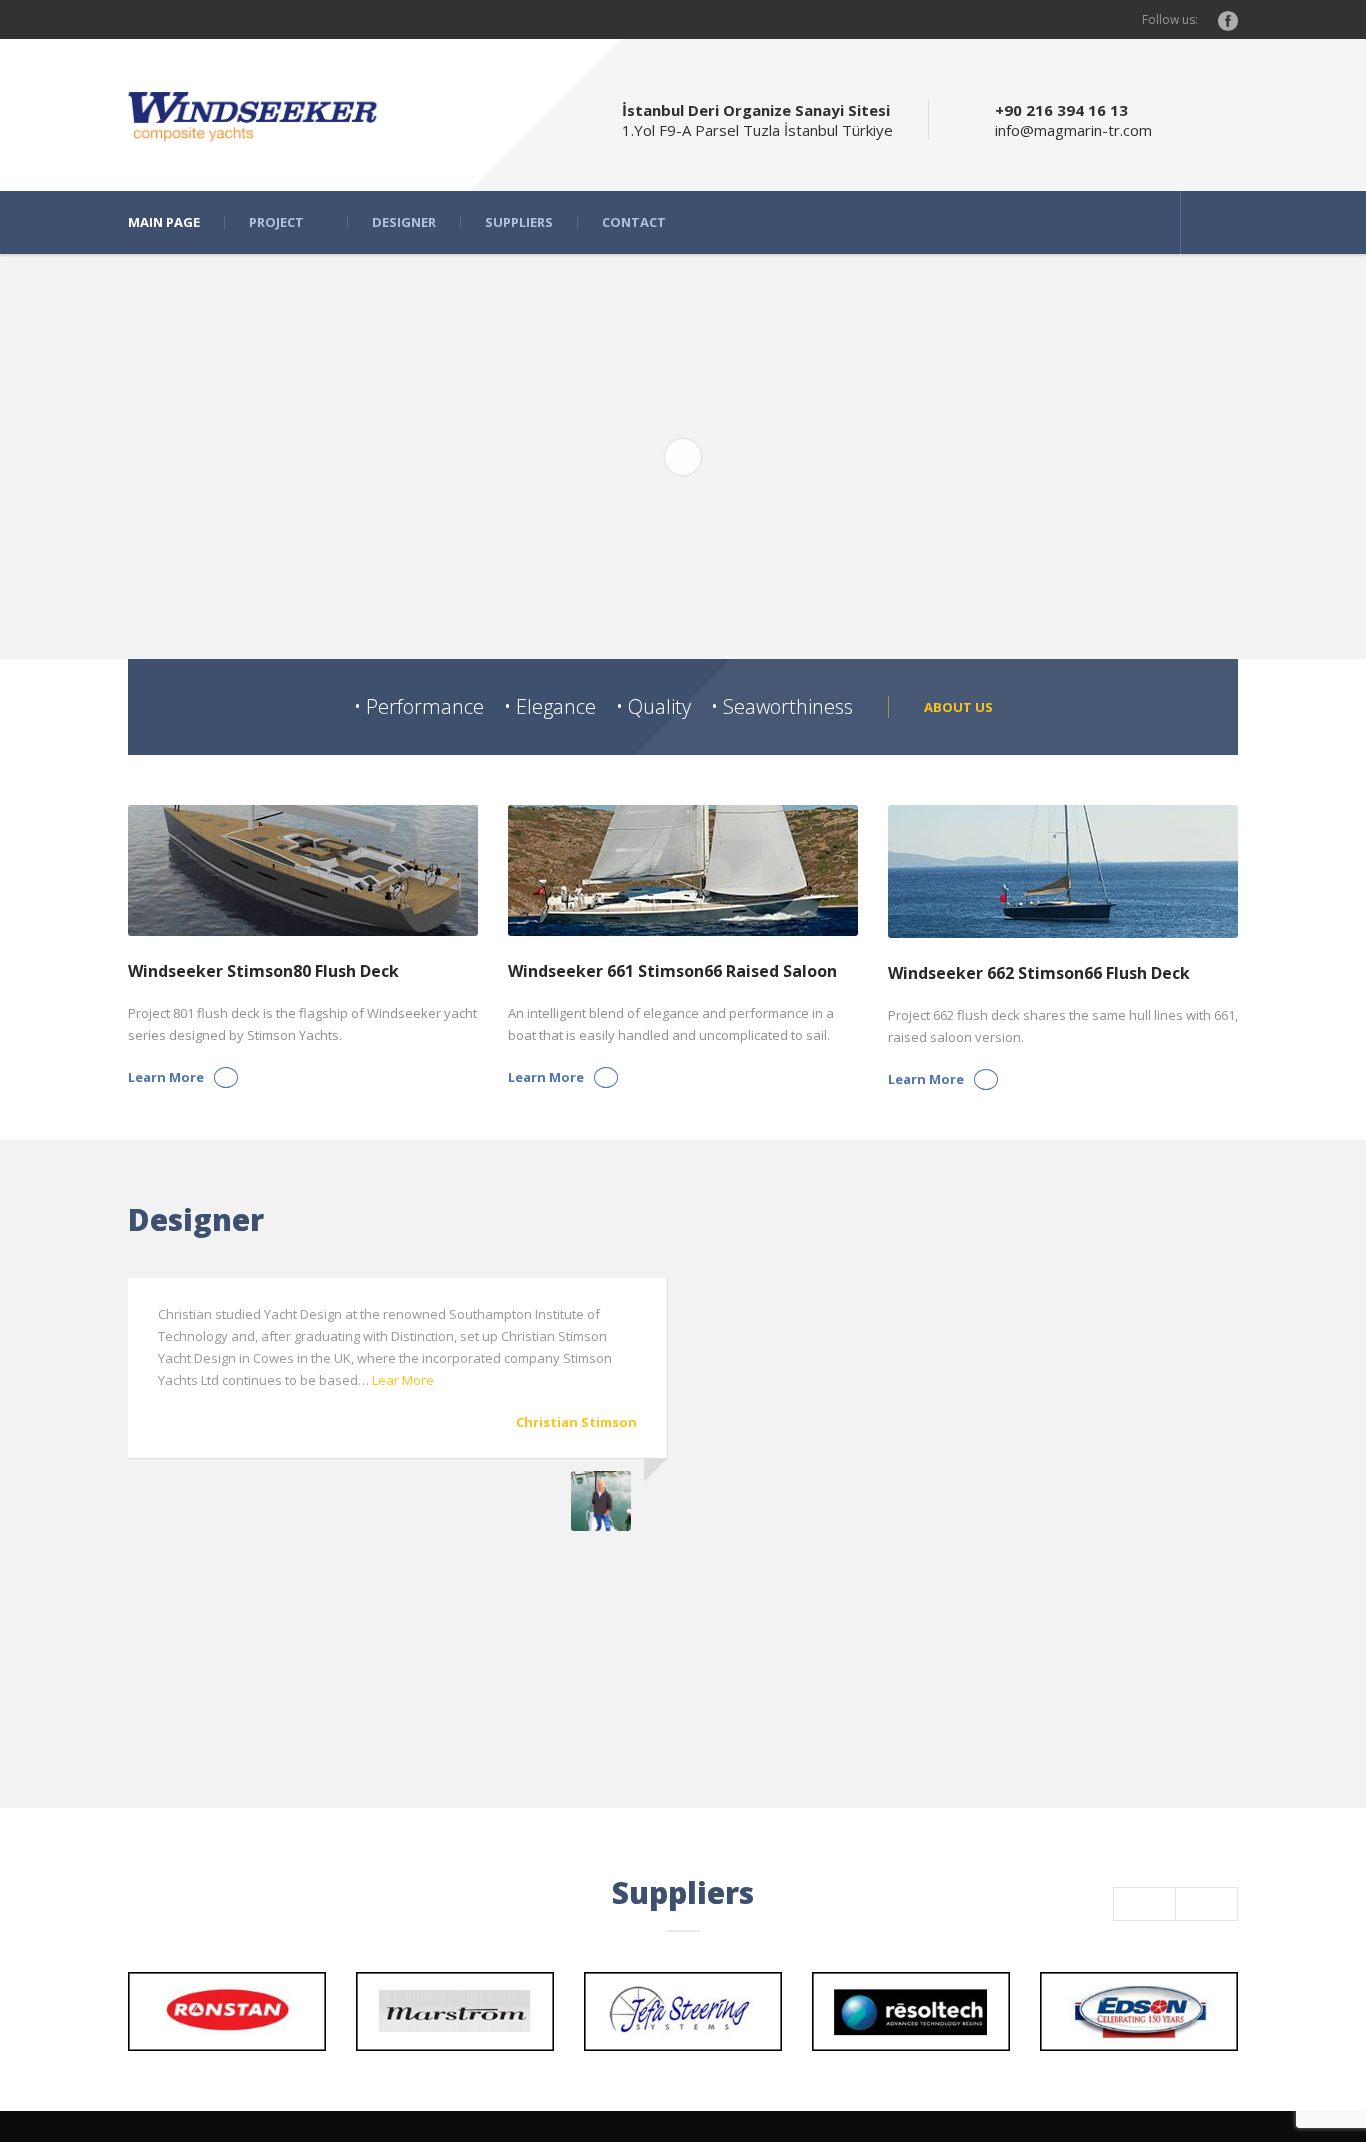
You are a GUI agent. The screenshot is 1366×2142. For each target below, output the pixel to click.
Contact (634, 222)
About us (958, 707)
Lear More (403, 1380)
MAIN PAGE (164, 222)
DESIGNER (404, 222)
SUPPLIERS (519, 222)
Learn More (166, 1077)
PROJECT (276, 222)
